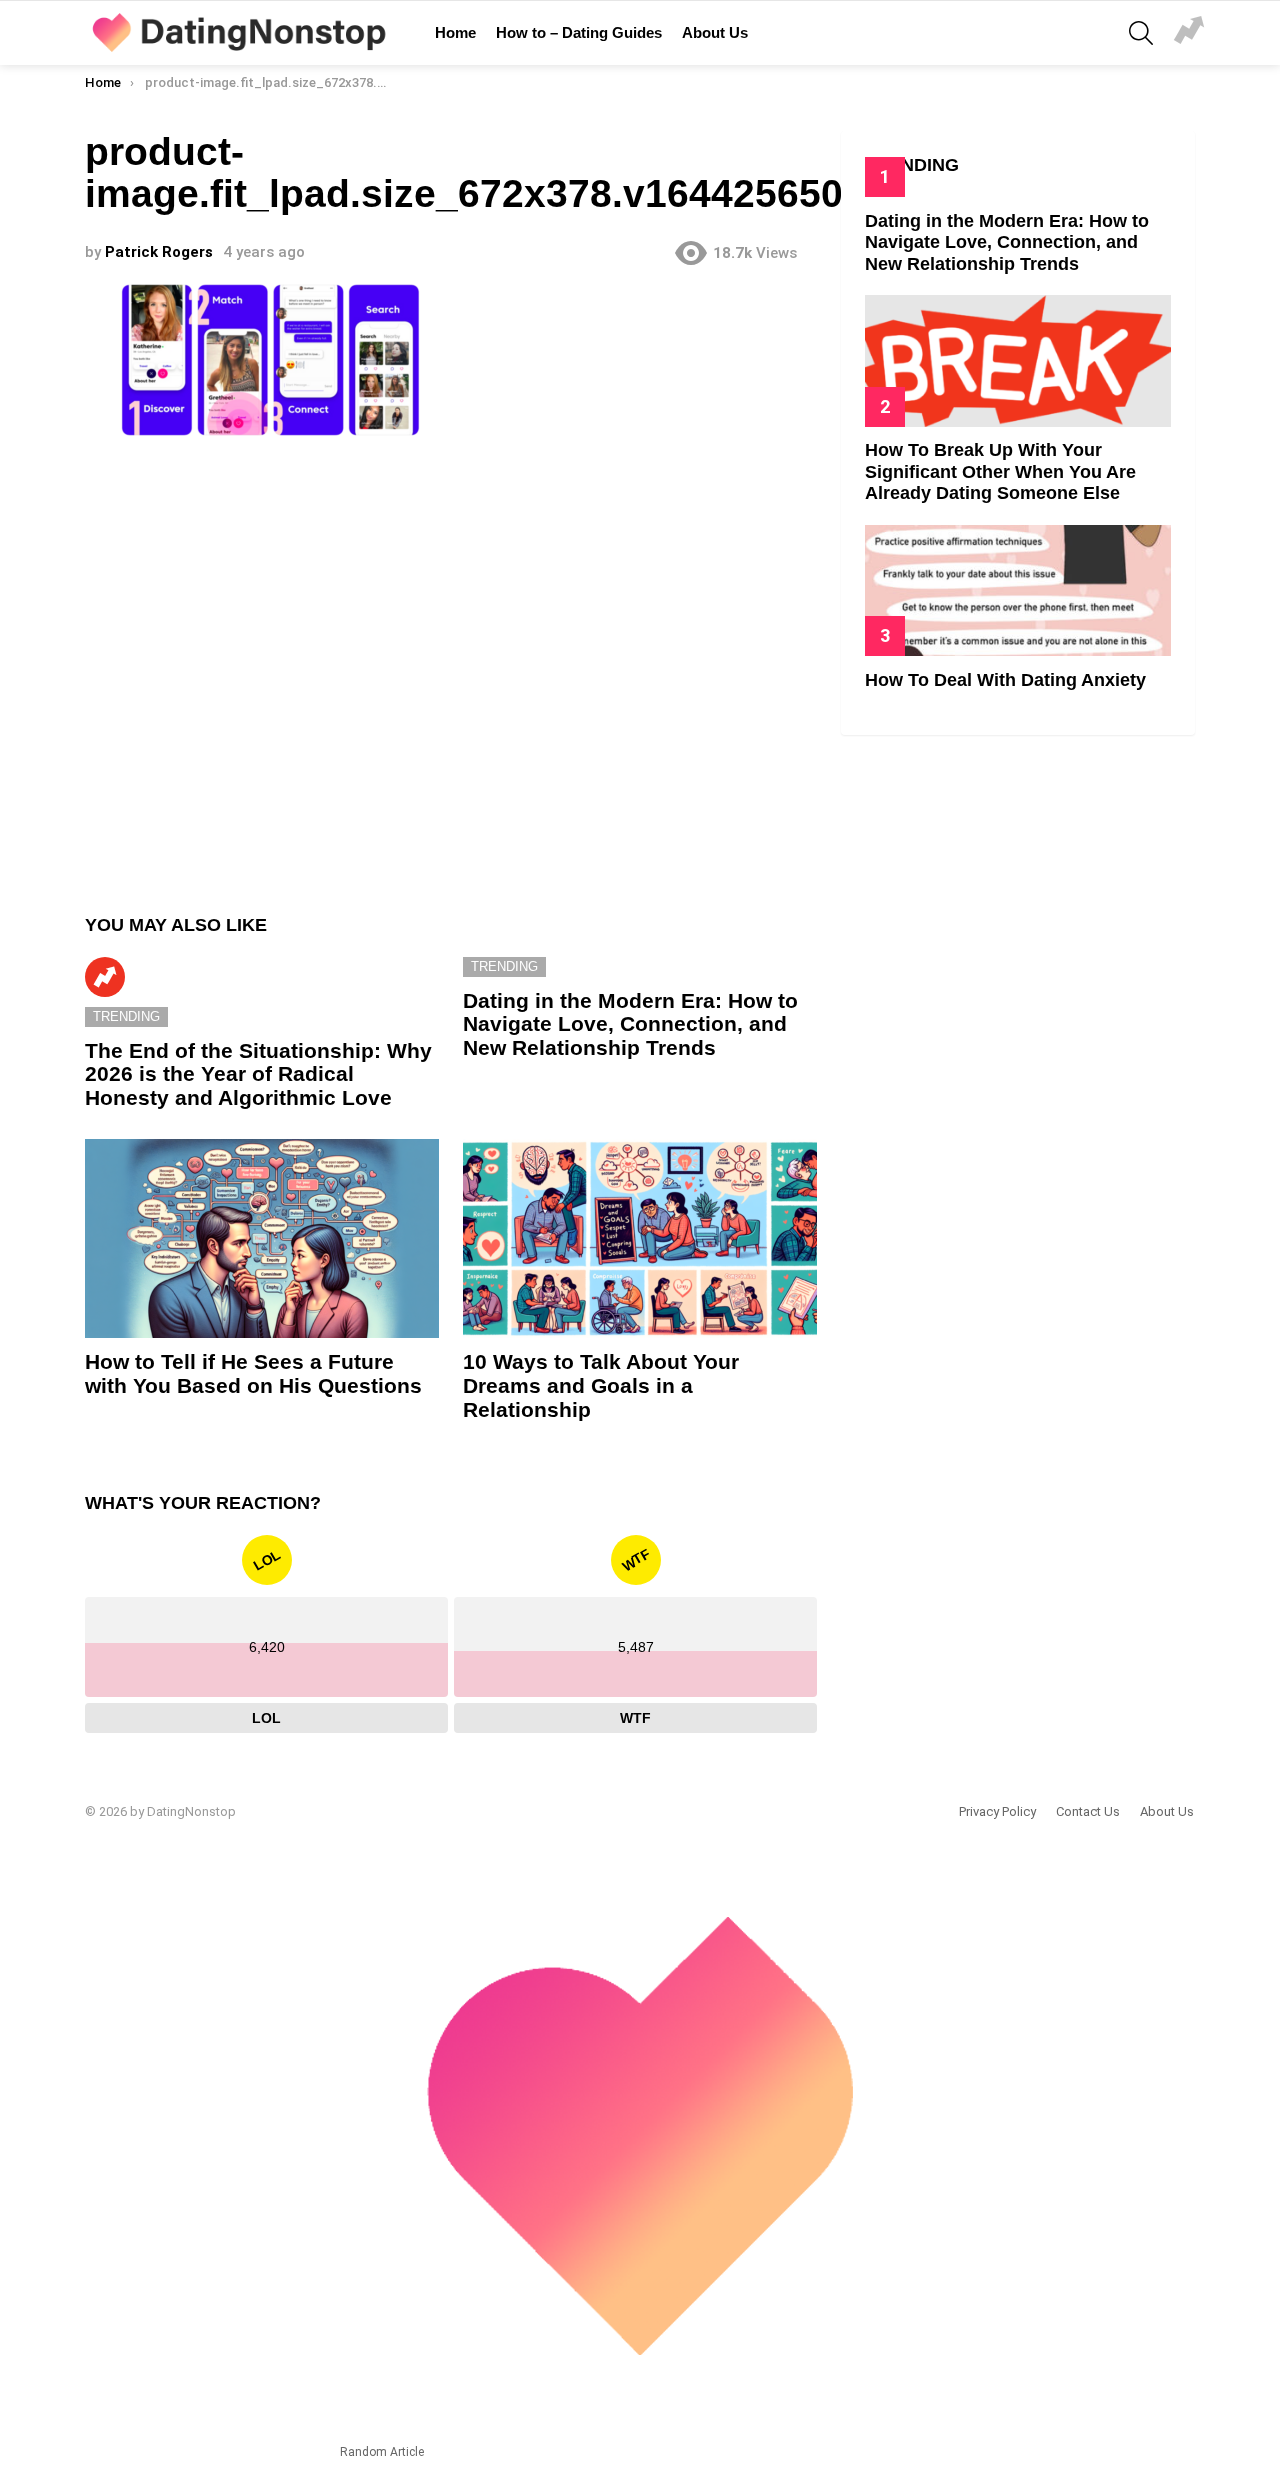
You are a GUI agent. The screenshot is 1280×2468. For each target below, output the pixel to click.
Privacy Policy (997, 1811)
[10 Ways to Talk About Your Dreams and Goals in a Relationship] (640, 1238)
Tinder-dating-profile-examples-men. (1189, 33)
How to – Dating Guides (579, 32)
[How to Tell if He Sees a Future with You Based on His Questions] (262, 1238)
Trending (105, 977)
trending (126, 1016)
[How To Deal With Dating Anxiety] (1018, 590)
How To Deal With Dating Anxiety (1005, 680)
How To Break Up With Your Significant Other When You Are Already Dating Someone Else (1000, 471)
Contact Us (1088, 1811)
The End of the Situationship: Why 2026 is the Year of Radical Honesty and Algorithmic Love (258, 1074)
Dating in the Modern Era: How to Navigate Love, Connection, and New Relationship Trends (630, 1024)
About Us (715, 32)
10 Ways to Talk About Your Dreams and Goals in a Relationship (601, 1385)
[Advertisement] (451, 666)
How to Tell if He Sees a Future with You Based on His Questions (253, 1373)
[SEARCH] (1141, 33)
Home (455, 32)
